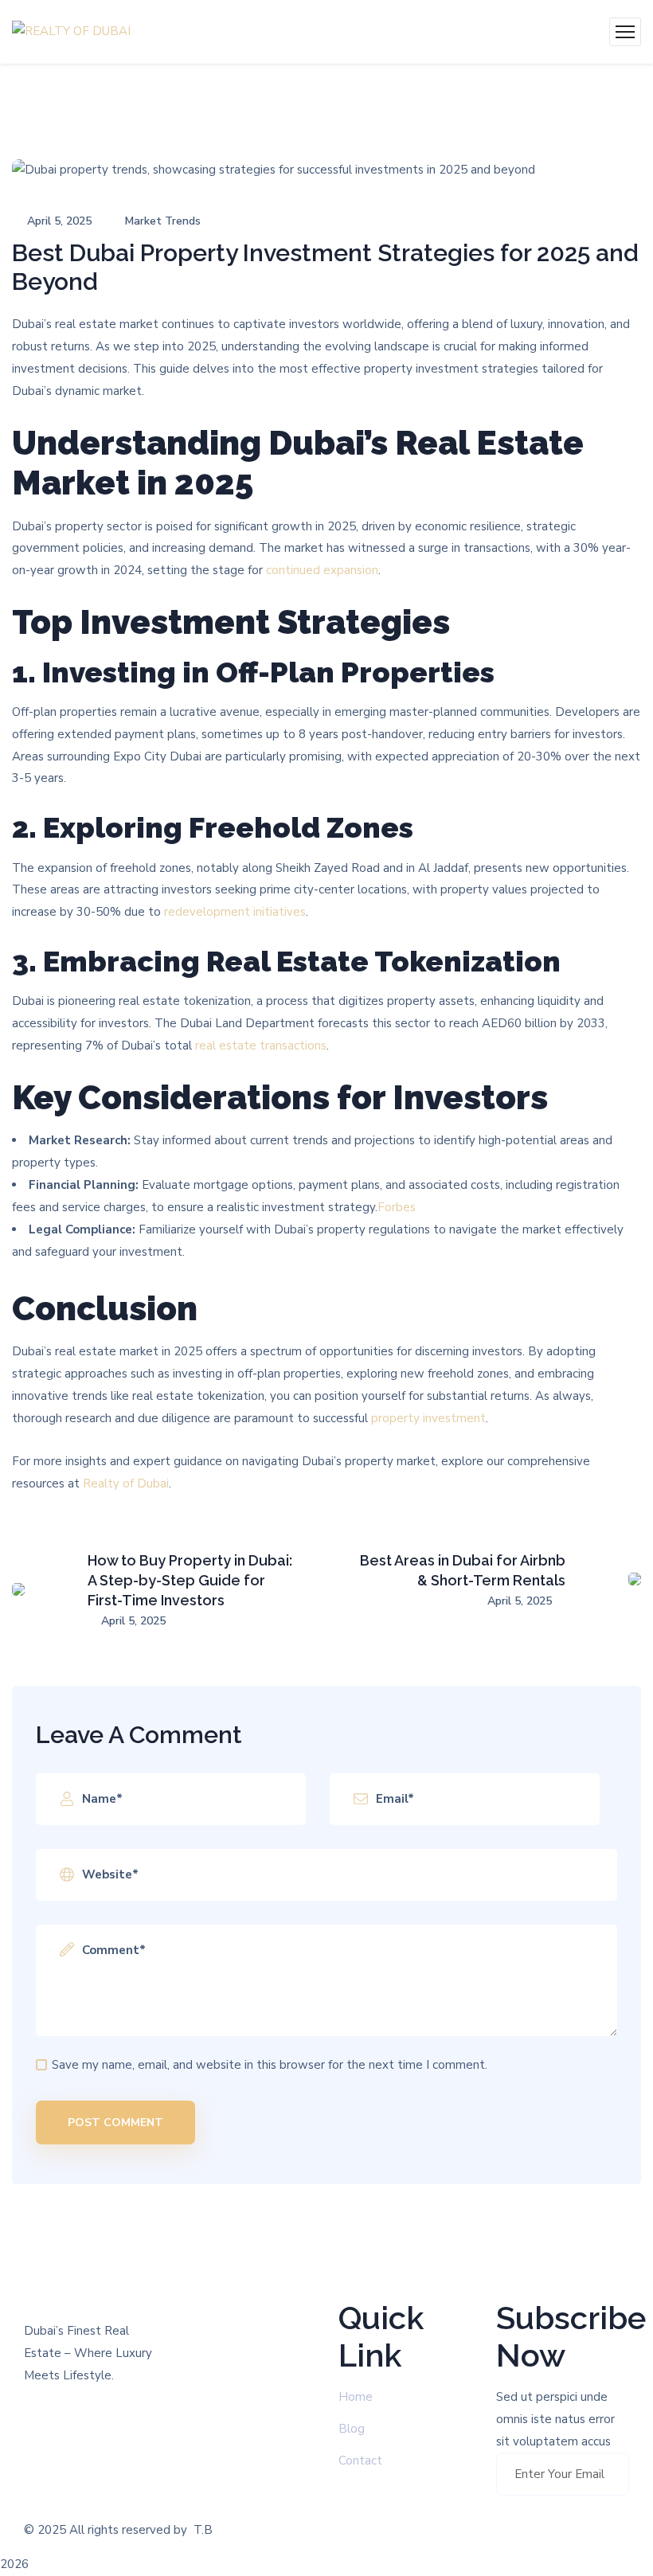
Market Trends (163, 221)
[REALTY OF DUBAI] (71, 32)
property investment (428, 1418)
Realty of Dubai (124, 1483)
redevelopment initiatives (235, 912)
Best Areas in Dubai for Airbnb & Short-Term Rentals (463, 1570)
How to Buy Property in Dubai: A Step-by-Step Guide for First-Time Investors (190, 1580)
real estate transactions (261, 1046)
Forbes (397, 1207)
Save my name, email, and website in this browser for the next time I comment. (270, 2065)
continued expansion (322, 570)
